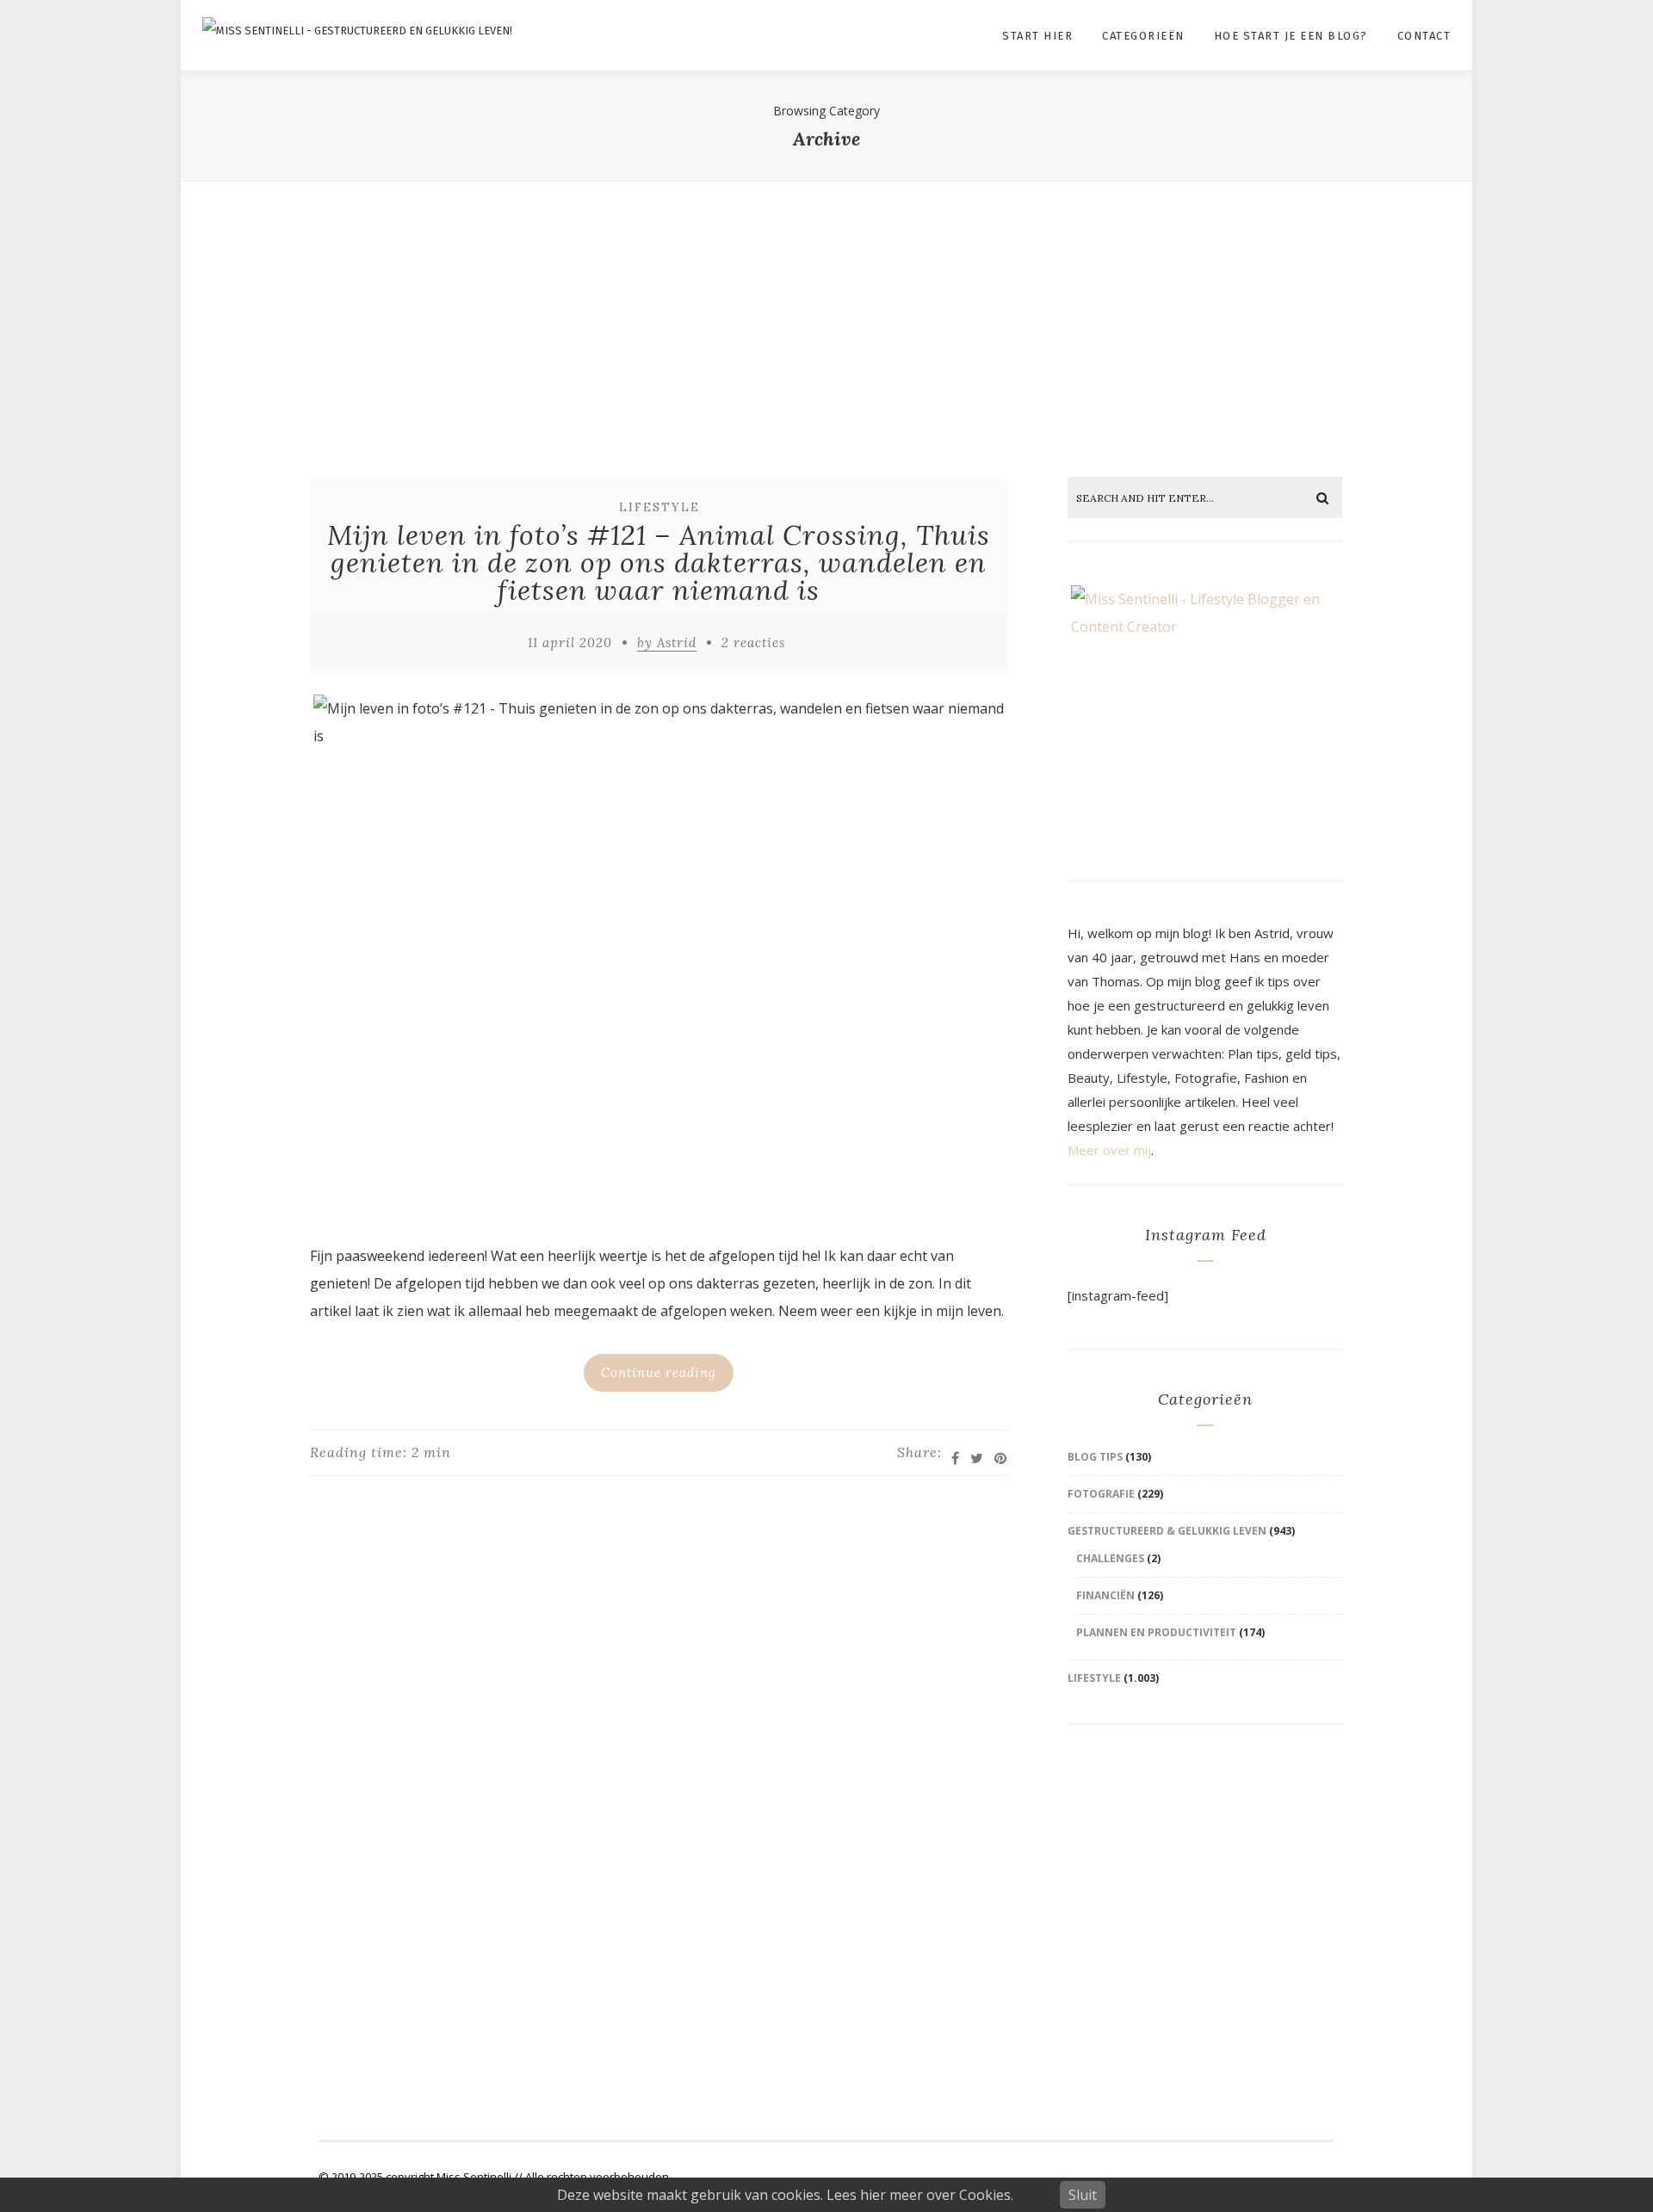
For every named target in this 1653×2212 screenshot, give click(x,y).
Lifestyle (659, 507)
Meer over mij (1109, 1150)
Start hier (1037, 36)
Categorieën (1143, 36)
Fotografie (1101, 1494)
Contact (1424, 36)
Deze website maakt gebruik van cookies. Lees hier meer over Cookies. (785, 2195)
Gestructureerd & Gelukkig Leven (1167, 1531)
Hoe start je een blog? (1291, 36)
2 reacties (753, 643)
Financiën (1105, 1595)
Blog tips (1095, 1457)
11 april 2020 (570, 643)
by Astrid (667, 643)
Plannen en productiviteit (1156, 1632)
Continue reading (659, 1372)
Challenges (1110, 1558)
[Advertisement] (826, 313)
